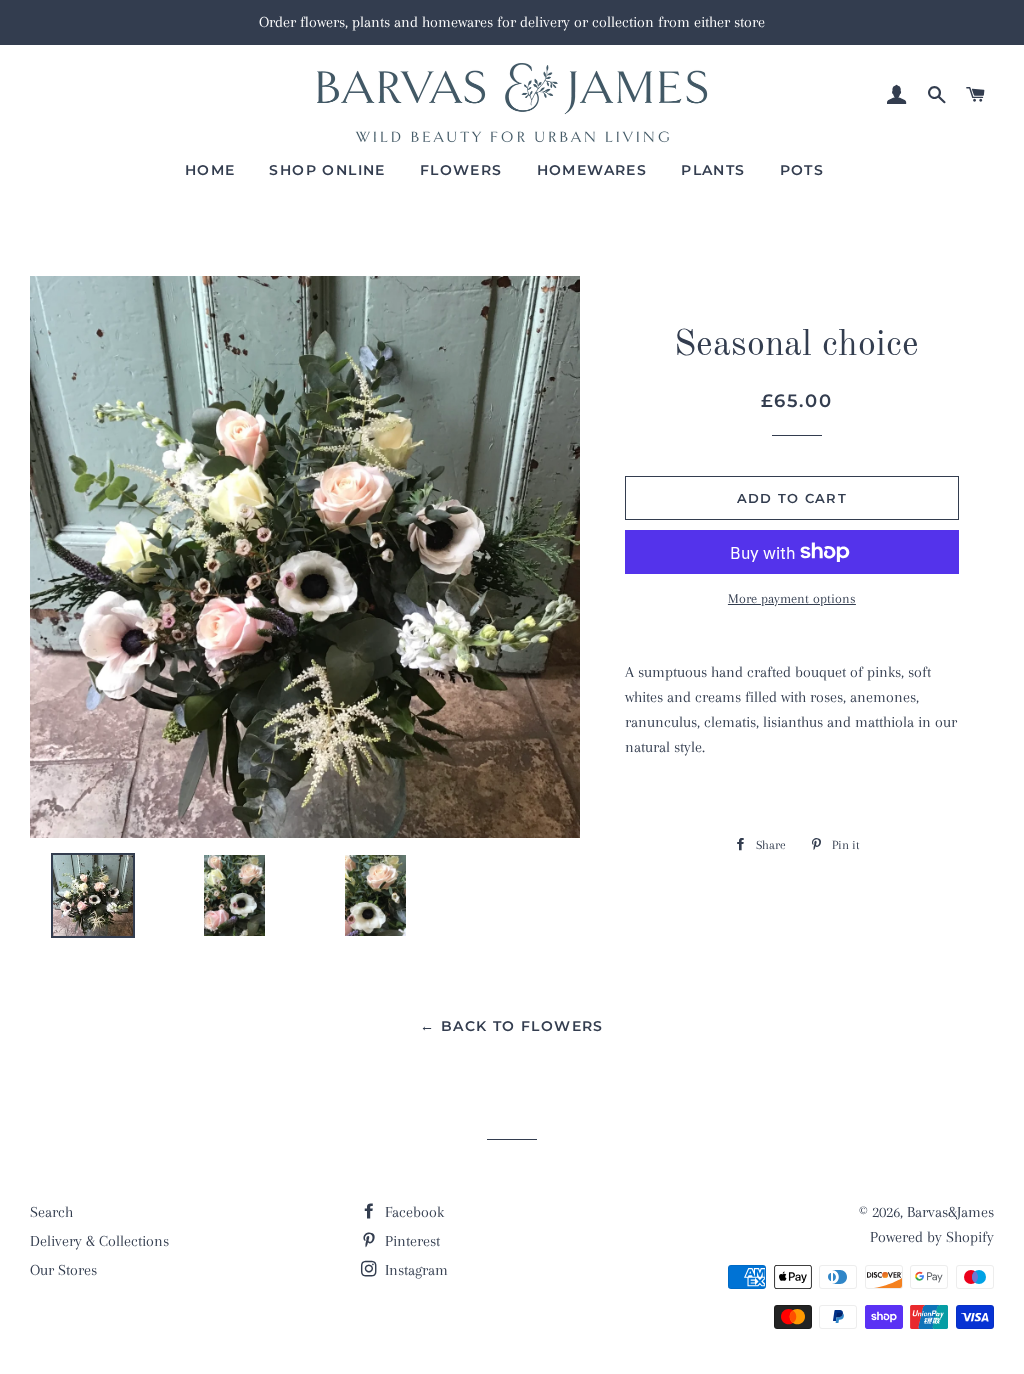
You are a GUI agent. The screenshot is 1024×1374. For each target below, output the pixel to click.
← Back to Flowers (512, 1026)
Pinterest (410, 1241)
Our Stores (63, 1270)
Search (51, 1212)
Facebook (412, 1212)
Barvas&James (950, 1212)
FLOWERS (461, 170)
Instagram (414, 1270)
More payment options (792, 598)
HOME (210, 170)
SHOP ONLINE (327, 170)
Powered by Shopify (932, 1237)
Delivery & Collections (99, 1241)
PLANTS (713, 170)
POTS (802, 170)
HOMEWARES (592, 170)
